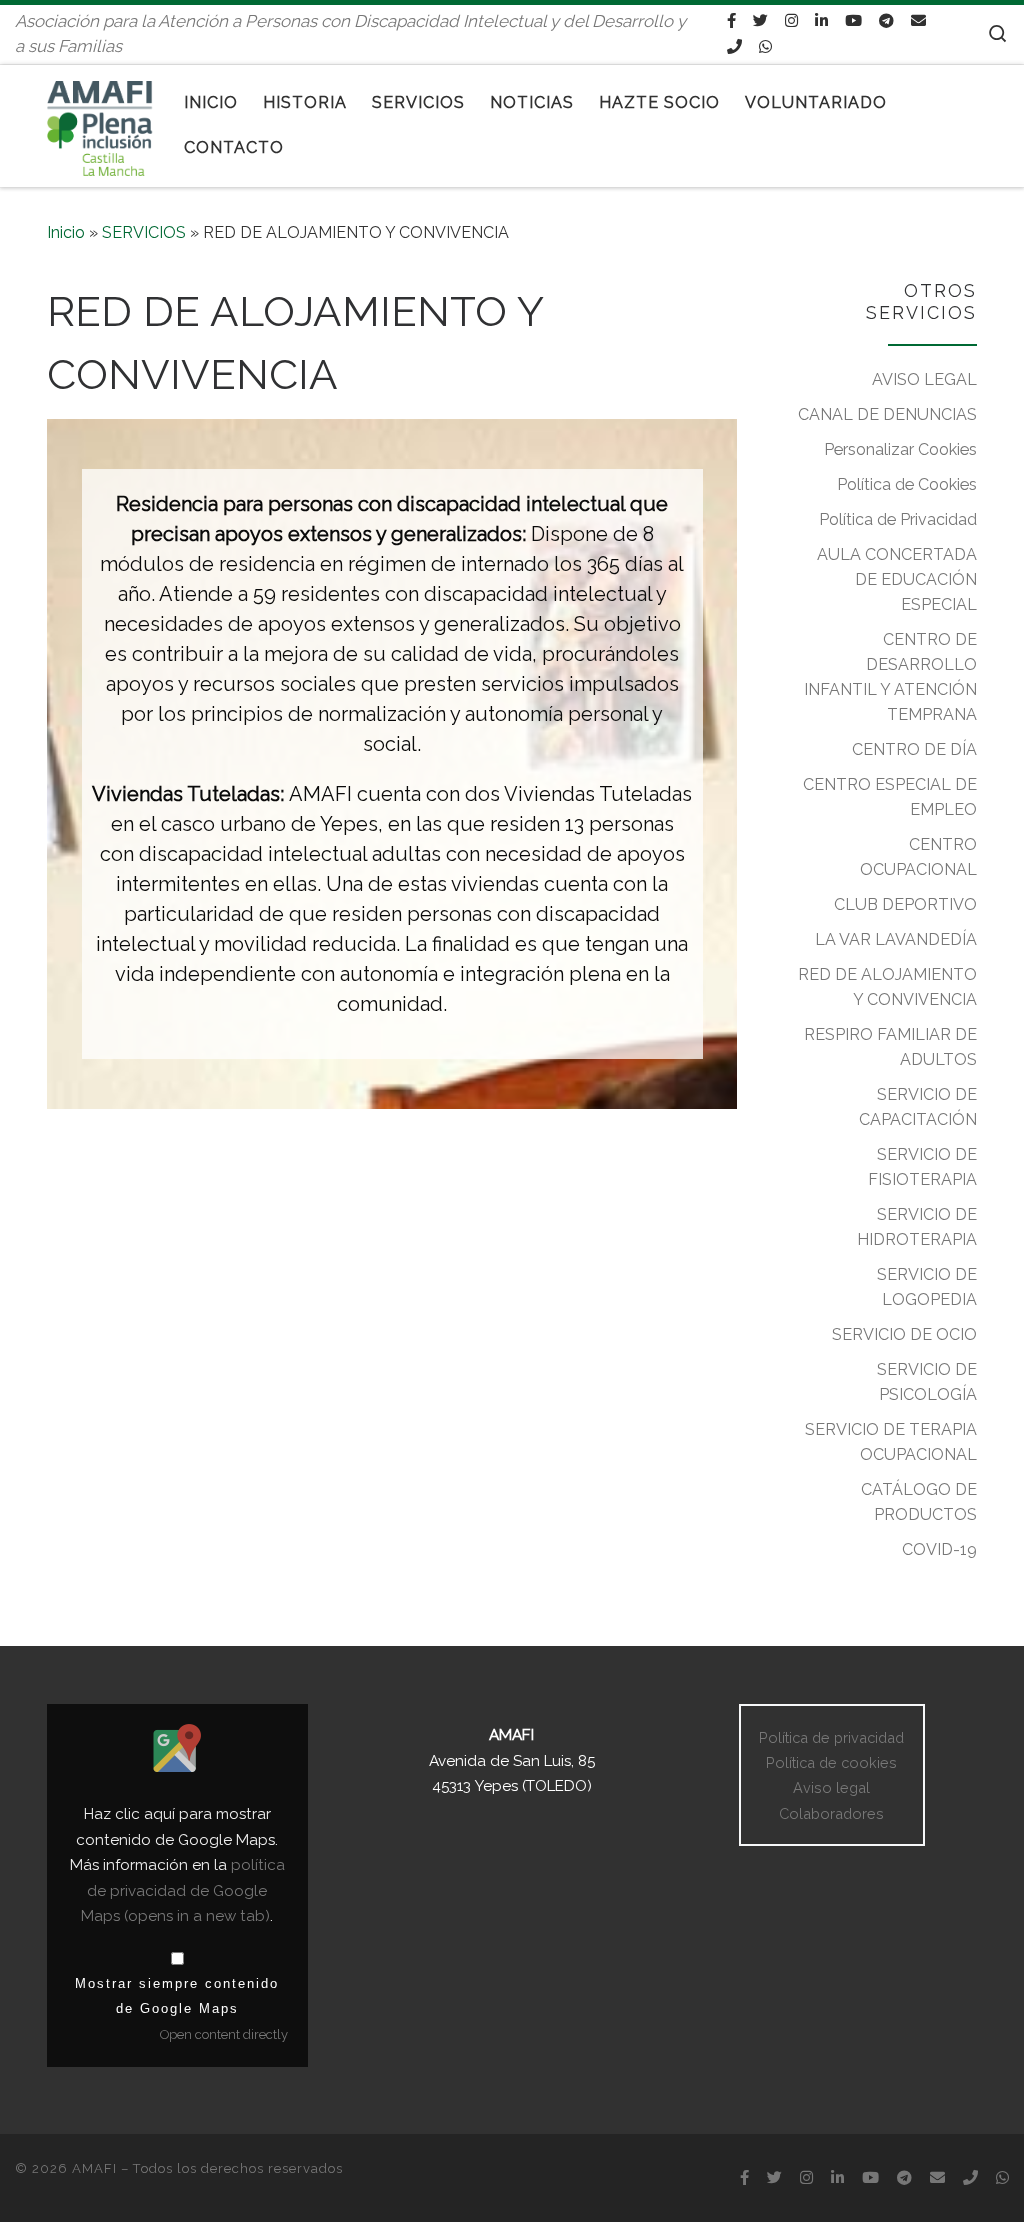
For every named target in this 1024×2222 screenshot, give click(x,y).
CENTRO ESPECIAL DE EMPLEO (890, 797)
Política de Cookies (907, 484)
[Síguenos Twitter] (760, 21)
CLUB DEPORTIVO (905, 904)
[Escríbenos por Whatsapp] (765, 47)
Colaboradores (831, 1813)
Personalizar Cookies (900, 449)
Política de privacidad (831, 1737)
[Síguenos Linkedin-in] (821, 21)
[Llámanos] (734, 47)
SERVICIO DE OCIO (904, 1334)
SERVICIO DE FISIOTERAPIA (922, 1167)
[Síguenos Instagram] (791, 21)
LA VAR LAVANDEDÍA (896, 939)
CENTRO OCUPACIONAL (918, 857)
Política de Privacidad (898, 519)
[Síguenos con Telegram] (886, 21)
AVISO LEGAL (924, 379)
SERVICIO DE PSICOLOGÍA (927, 1382)
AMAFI (94, 2168)
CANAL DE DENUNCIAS (887, 414)
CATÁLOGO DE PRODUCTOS (919, 1502)
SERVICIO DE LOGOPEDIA (927, 1287)
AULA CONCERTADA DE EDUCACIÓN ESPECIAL (897, 579)
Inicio (66, 232)
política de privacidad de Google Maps (183, 1890)
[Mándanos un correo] (918, 21)
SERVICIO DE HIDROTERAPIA (917, 1227)
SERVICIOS (144, 232)
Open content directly (224, 2034)
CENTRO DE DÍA (914, 749)
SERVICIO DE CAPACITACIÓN (918, 1107)
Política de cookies (831, 1762)
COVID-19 (939, 1549)
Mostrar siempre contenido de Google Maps (177, 1996)
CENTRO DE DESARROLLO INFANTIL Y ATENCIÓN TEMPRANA (890, 677)
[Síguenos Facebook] (731, 21)
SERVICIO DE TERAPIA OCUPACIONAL (891, 1442)
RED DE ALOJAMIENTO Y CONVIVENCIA (887, 987)
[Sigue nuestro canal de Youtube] (853, 21)
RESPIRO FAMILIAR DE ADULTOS (890, 1047)
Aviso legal (831, 1787)
